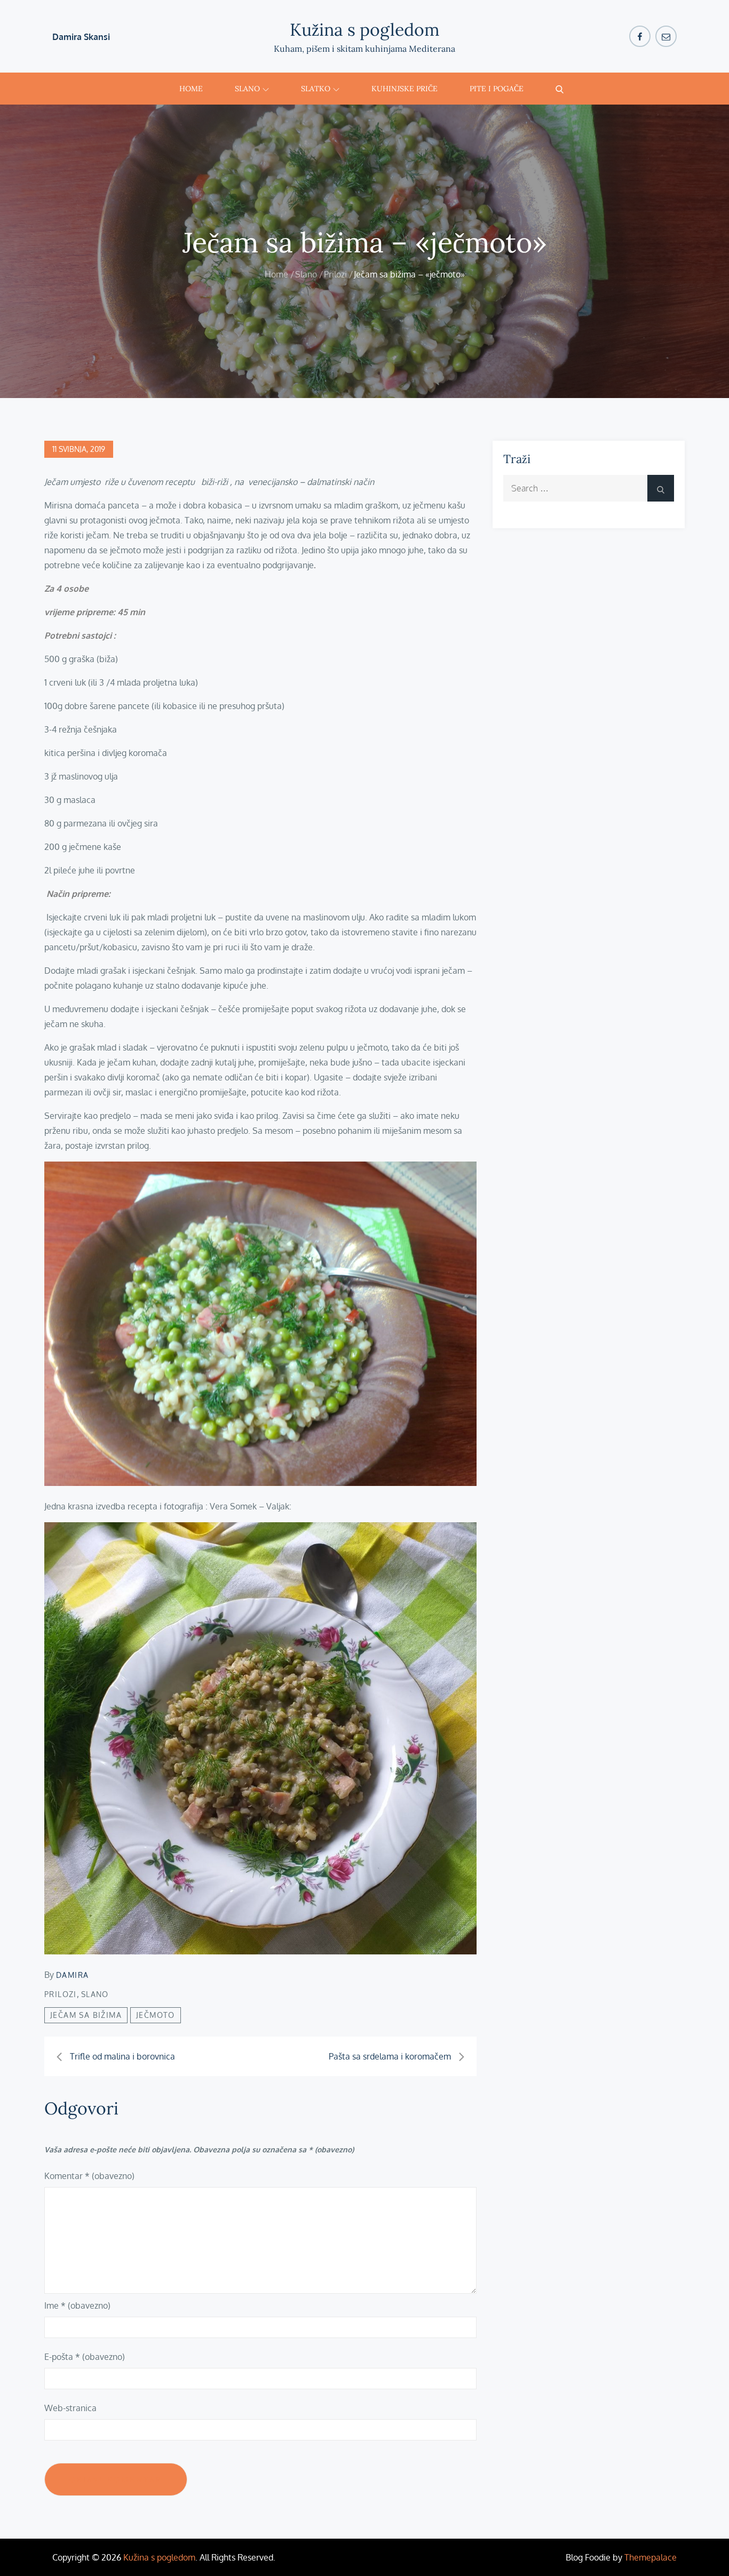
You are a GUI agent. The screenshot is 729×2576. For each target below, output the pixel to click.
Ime (77, 2305)
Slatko (316, 89)
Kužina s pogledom (365, 30)
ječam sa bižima (86, 2015)
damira (72, 1975)
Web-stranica (70, 2408)
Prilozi (61, 1994)
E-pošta (85, 2357)
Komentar (89, 2176)
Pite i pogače (497, 89)
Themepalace (651, 2557)
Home (191, 89)
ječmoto (156, 2015)
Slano (247, 89)
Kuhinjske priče (405, 89)
